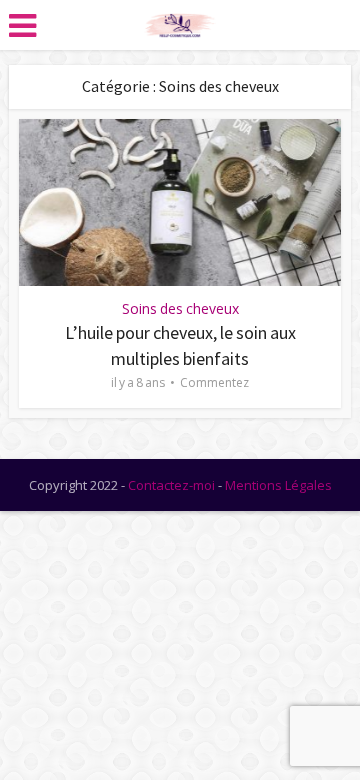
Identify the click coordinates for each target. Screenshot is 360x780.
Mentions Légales (278, 485)
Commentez (214, 382)
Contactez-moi (171, 485)
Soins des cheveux (180, 308)
